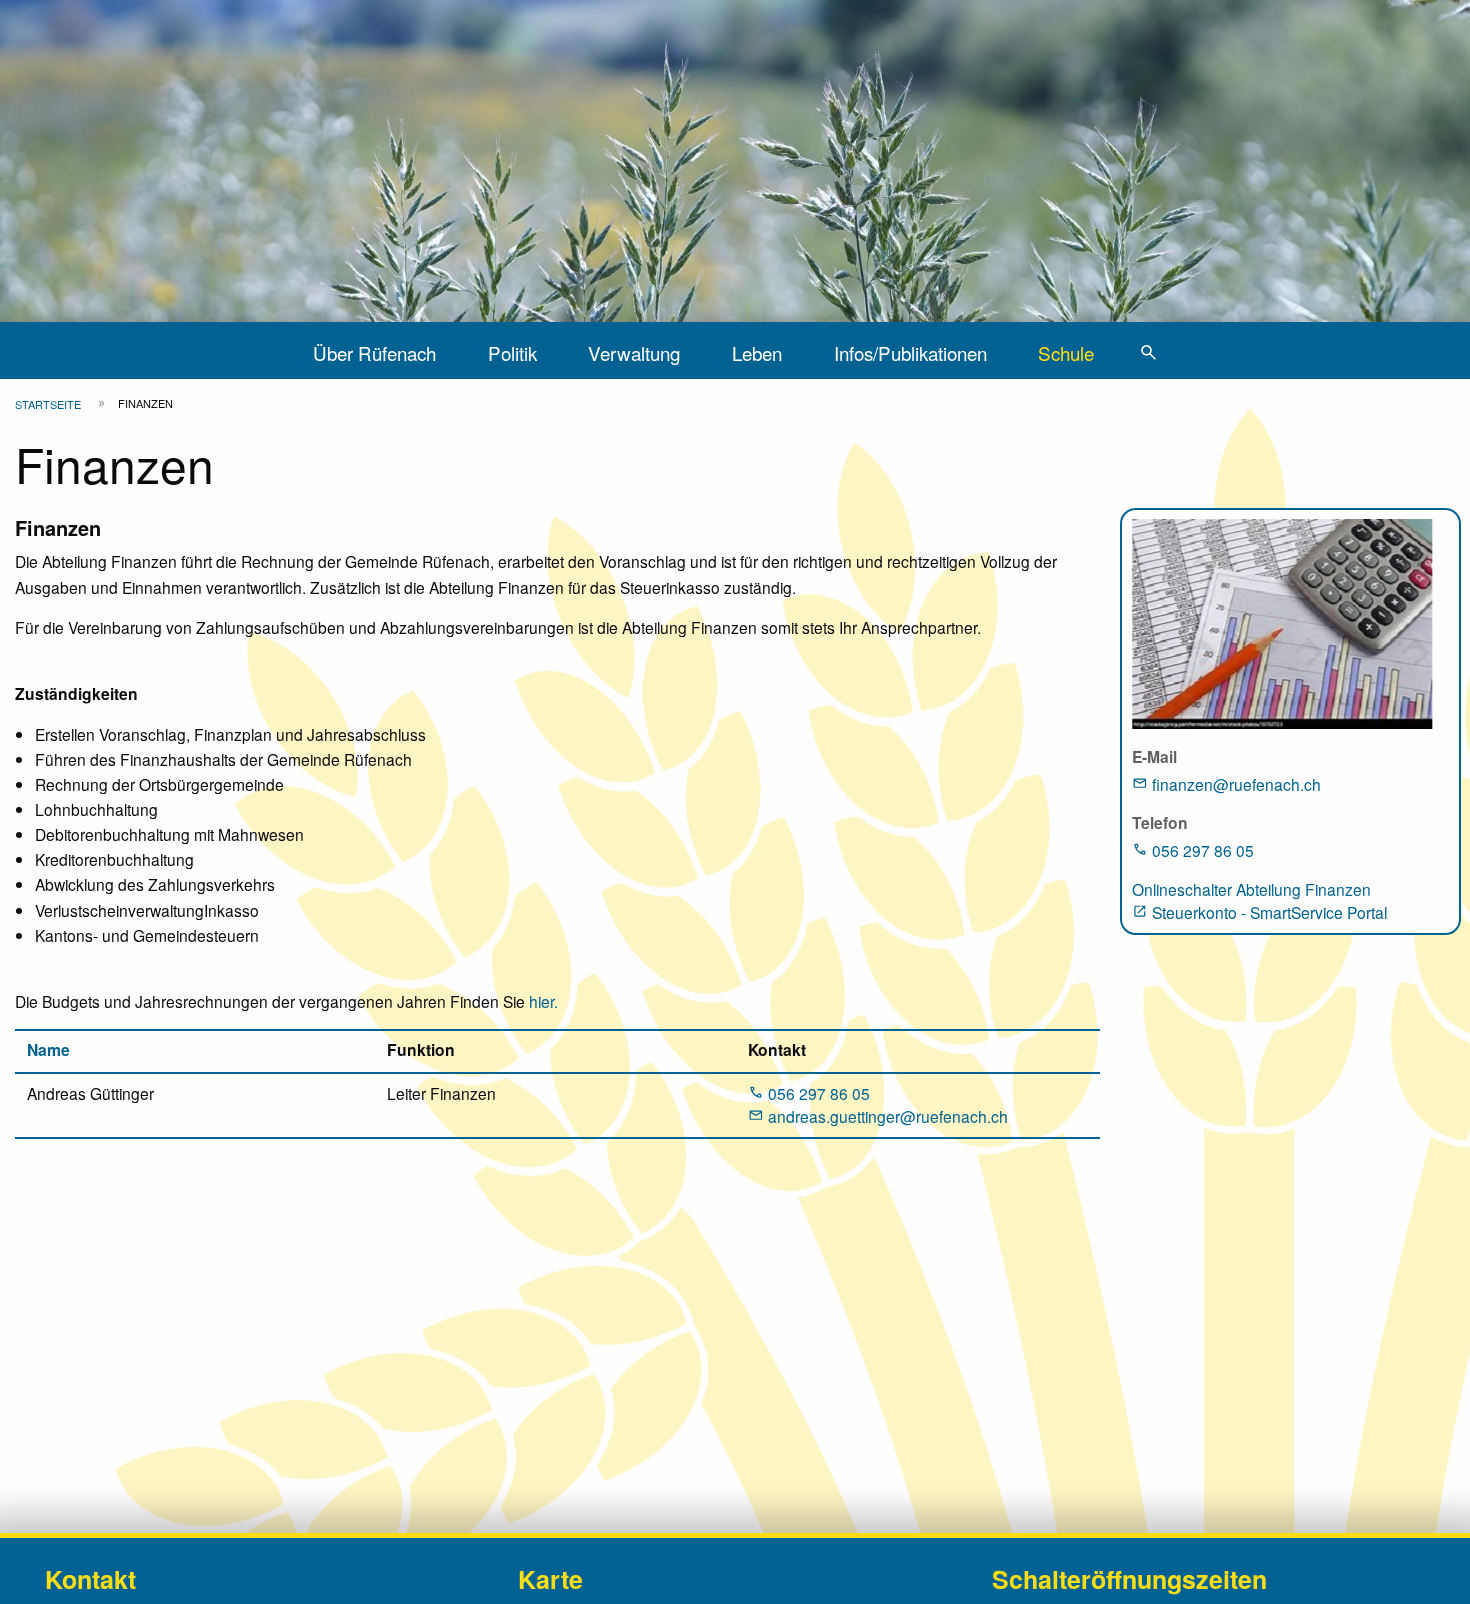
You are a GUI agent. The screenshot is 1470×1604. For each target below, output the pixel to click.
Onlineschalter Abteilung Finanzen (1251, 889)
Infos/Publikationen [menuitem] (910, 352)
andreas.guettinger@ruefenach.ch (888, 1116)
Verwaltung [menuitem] (634, 352)
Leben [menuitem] (757, 352)
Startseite (48, 404)
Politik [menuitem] (512, 352)
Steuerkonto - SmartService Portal (1269, 912)
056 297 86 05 (819, 1093)
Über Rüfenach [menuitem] (374, 352)
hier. (541, 1001)
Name (48, 1049)
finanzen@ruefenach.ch (1236, 784)
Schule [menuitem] (1066, 352)
